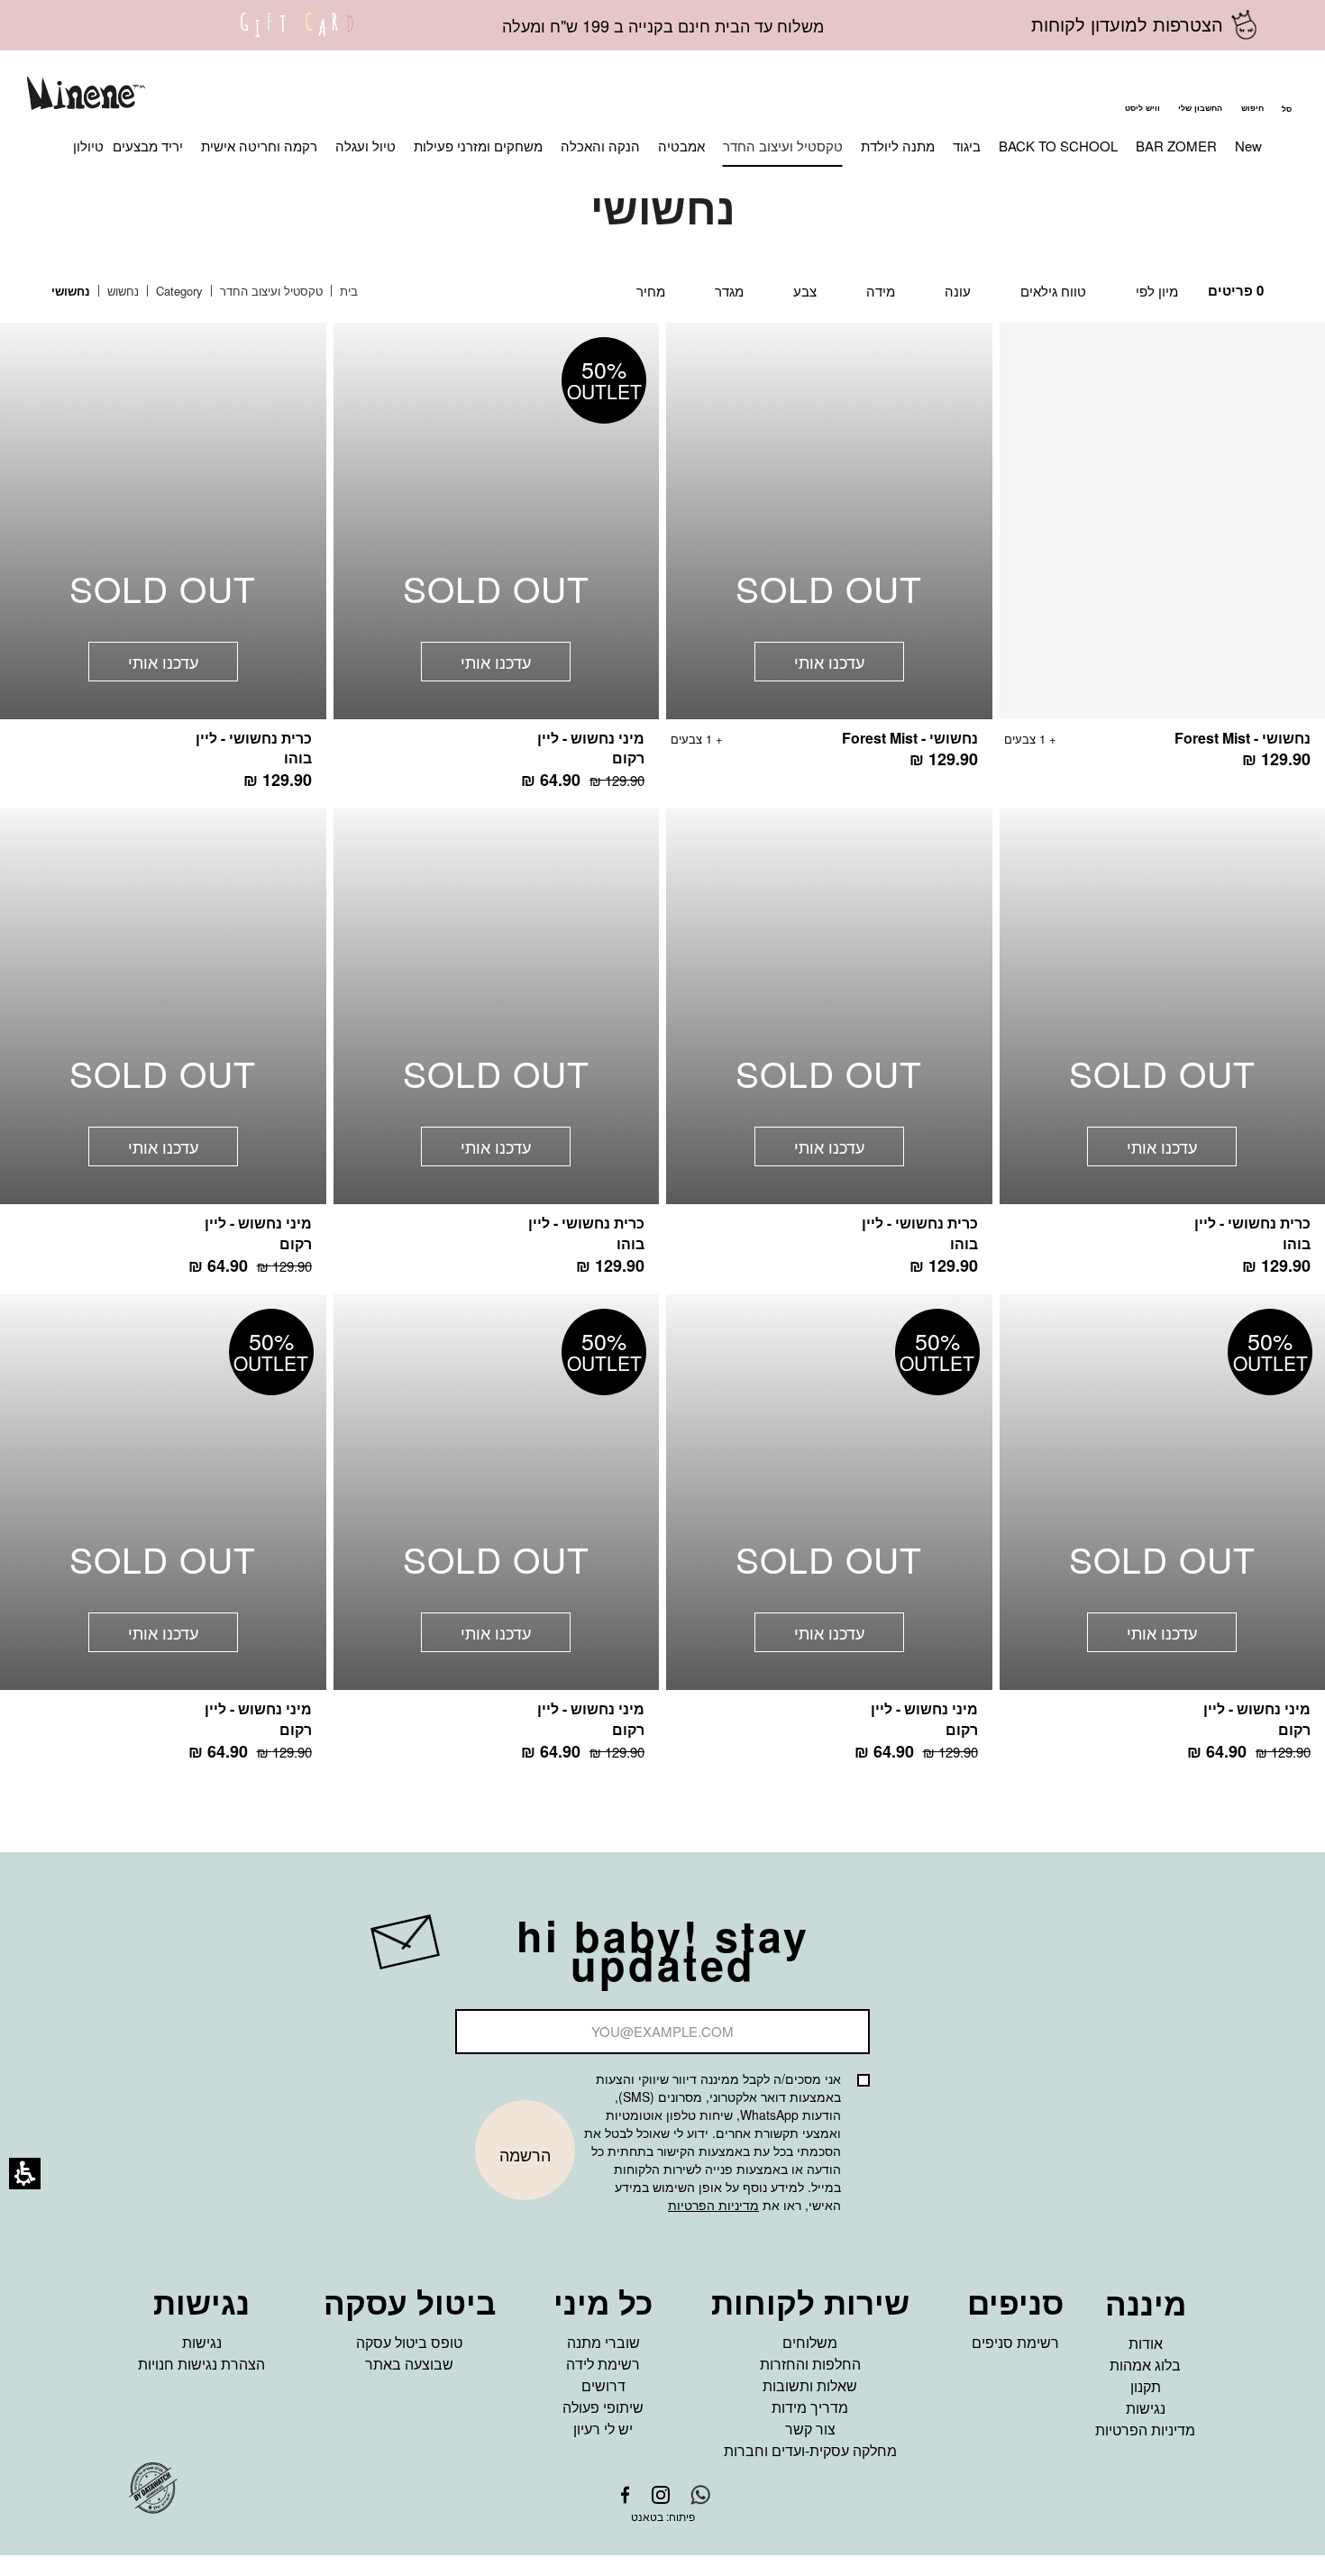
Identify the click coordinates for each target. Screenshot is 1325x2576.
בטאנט (647, 2516)
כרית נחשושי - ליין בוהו (254, 748)
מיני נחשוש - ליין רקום (591, 748)
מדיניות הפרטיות (713, 2205)
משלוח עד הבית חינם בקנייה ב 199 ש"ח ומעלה (663, 25)
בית (347, 291)
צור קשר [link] (810, 2429)
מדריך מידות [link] (810, 2407)
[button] (1252, 96)
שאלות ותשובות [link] (810, 2385)
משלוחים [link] (810, 2342)
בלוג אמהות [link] (1145, 2365)
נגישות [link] (1146, 2408)
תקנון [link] (1146, 2386)
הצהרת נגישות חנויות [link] (201, 2364)
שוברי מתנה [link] (603, 2342)
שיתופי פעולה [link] (603, 2407)
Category (178, 291)
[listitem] (829, 555)
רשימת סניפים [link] (1015, 2342)
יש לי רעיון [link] (603, 2429)
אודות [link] (1146, 2343)
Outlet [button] (604, 380)
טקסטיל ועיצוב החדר (270, 291)
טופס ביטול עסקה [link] (409, 2342)
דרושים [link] (603, 2385)
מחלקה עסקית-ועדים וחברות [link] (810, 2450)
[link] (297, 36)
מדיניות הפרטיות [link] (1145, 2430)
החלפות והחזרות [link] (810, 2364)
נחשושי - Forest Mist (1243, 738)
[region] (218, 292)
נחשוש (121, 291)
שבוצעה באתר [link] (409, 2364)
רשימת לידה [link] (603, 2364)
